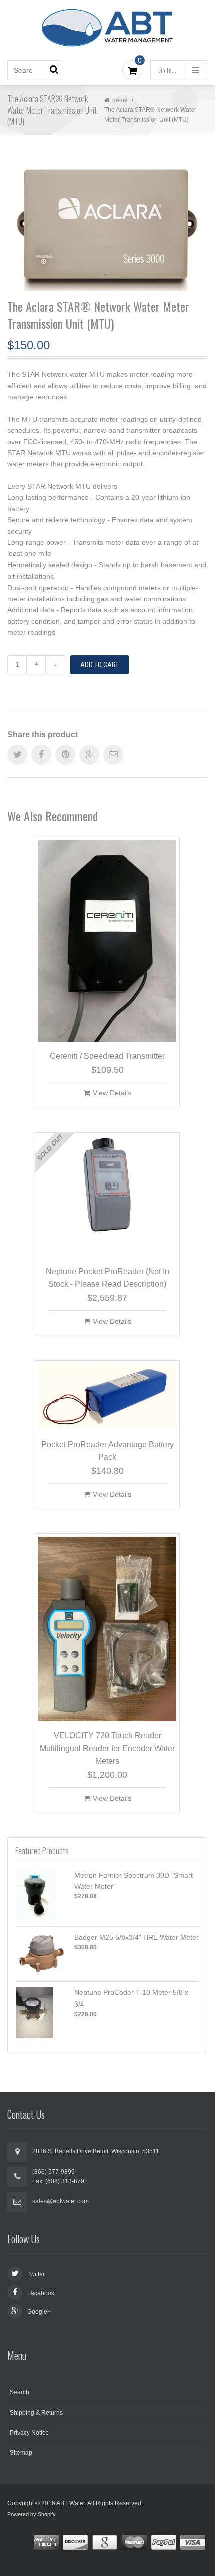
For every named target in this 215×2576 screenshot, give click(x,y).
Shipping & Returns (36, 2413)
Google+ (39, 2312)
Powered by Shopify (32, 2514)
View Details (112, 1093)
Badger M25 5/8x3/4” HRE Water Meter (137, 1937)
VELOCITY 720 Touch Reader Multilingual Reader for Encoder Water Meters (107, 1748)
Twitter (36, 2274)
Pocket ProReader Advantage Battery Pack (108, 1451)
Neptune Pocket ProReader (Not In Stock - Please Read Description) (108, 1278)
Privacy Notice (29, 2433)
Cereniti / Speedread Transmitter (107, 1056)
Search (20, 2392)
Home (120, 100)
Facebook (41, 2293)
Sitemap (21, 2453)
